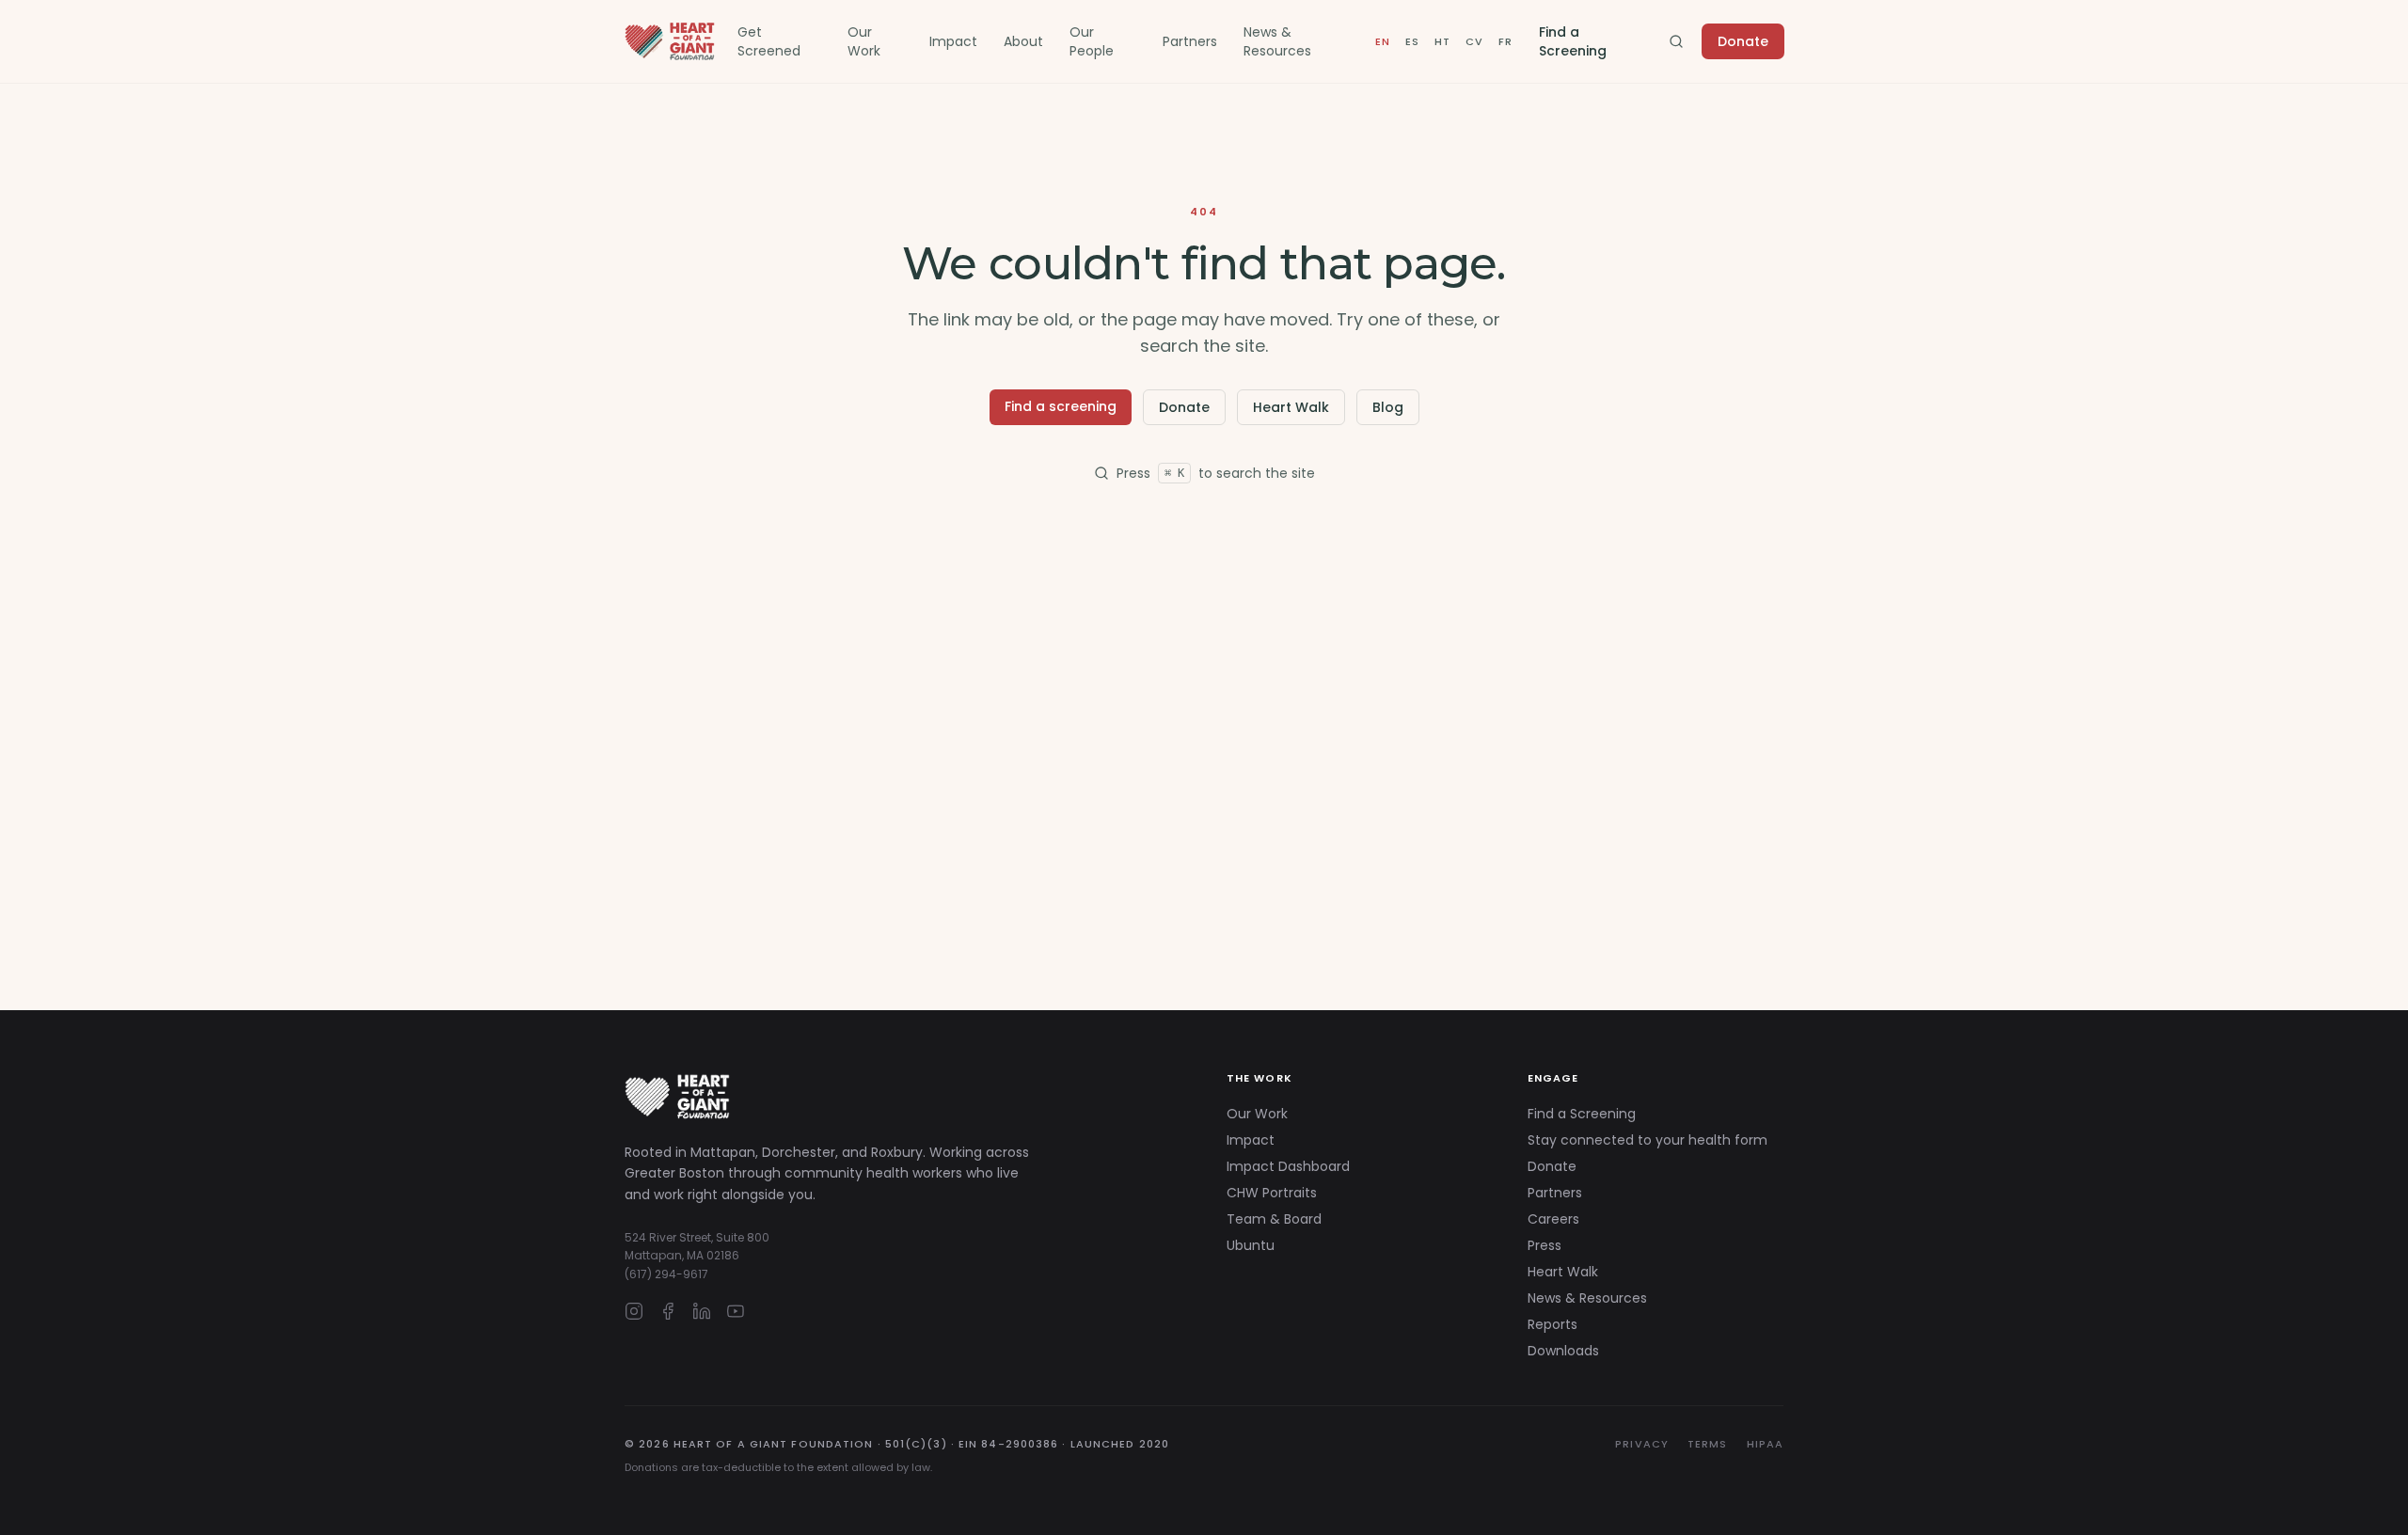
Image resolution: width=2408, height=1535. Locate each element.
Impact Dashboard (1288, 1166)
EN (1382, 41)
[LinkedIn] (702, 1311)
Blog (1388, 407)
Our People (1092, 41)
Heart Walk (1291, 407)
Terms (1708, 1444)
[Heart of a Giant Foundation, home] (670, 41)
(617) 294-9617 (666, 1274)
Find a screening (1061, 406)
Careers (1553, 1219)
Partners (1190, 41)
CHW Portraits (1272, 1193)
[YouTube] (736, 1311)
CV (1474, 41)
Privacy (1642, 1444)
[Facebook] (668, 1311)
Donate (1743, 41)
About (1023, 41)
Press (1545, 1245)
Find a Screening (1573, 41)
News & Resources (1277, 41)
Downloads (1563, 1351)
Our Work (864, 41)
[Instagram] (634, 1311)
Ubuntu (1251, 1245)
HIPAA (1766, 1444)
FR (1505, 41)
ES (1412, 41)
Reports (1553, 1324)
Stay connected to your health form (1648, 1140)
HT (1442, 41)
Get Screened (769, 41)
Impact (953, 41)
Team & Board (1274, 1219)
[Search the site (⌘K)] (1677, 41)
